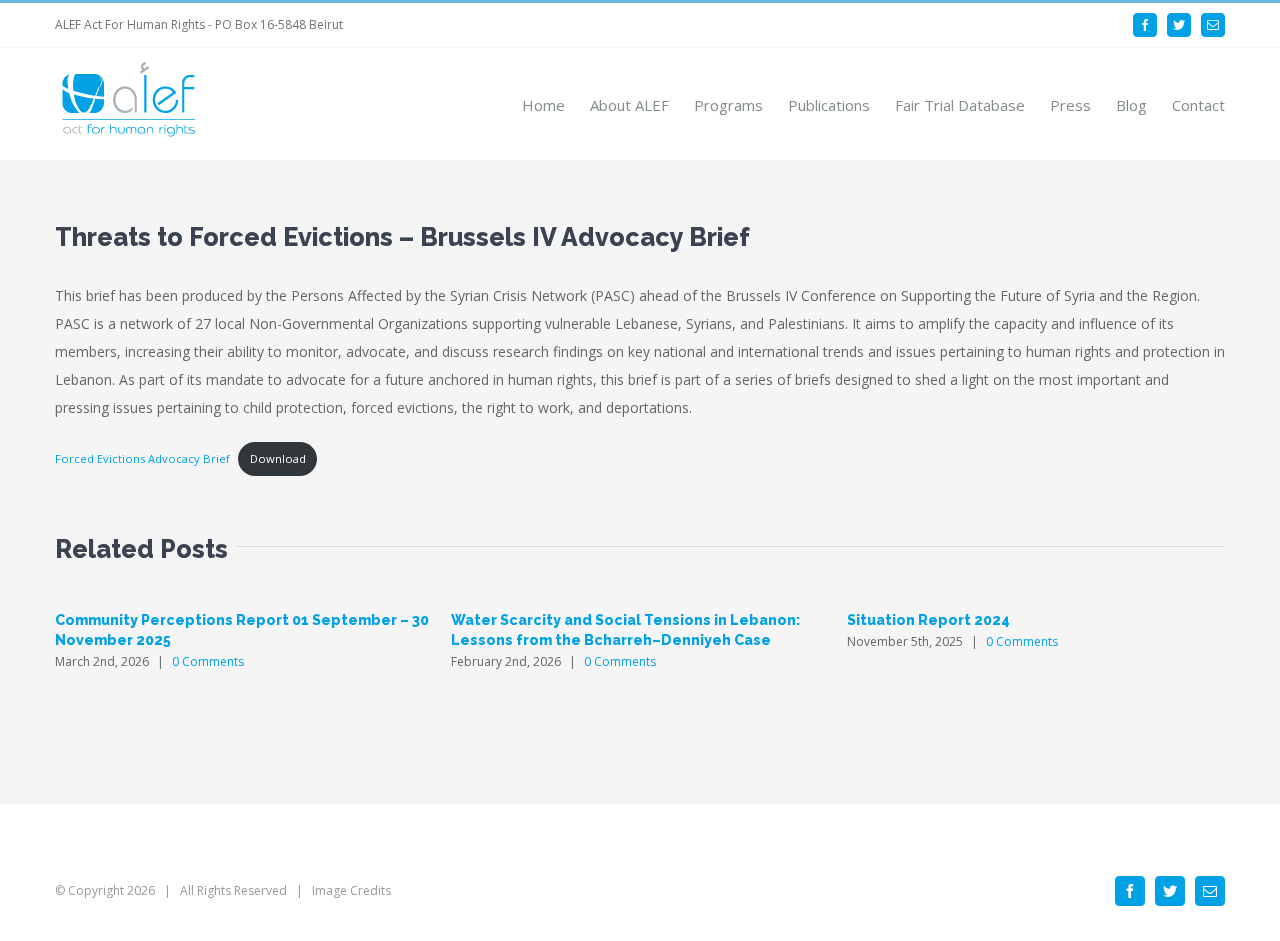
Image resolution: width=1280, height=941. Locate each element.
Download (278, 458)
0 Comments (208, 661)
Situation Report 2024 (928, 620)
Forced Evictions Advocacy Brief (142, 458)
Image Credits (351, 890)
